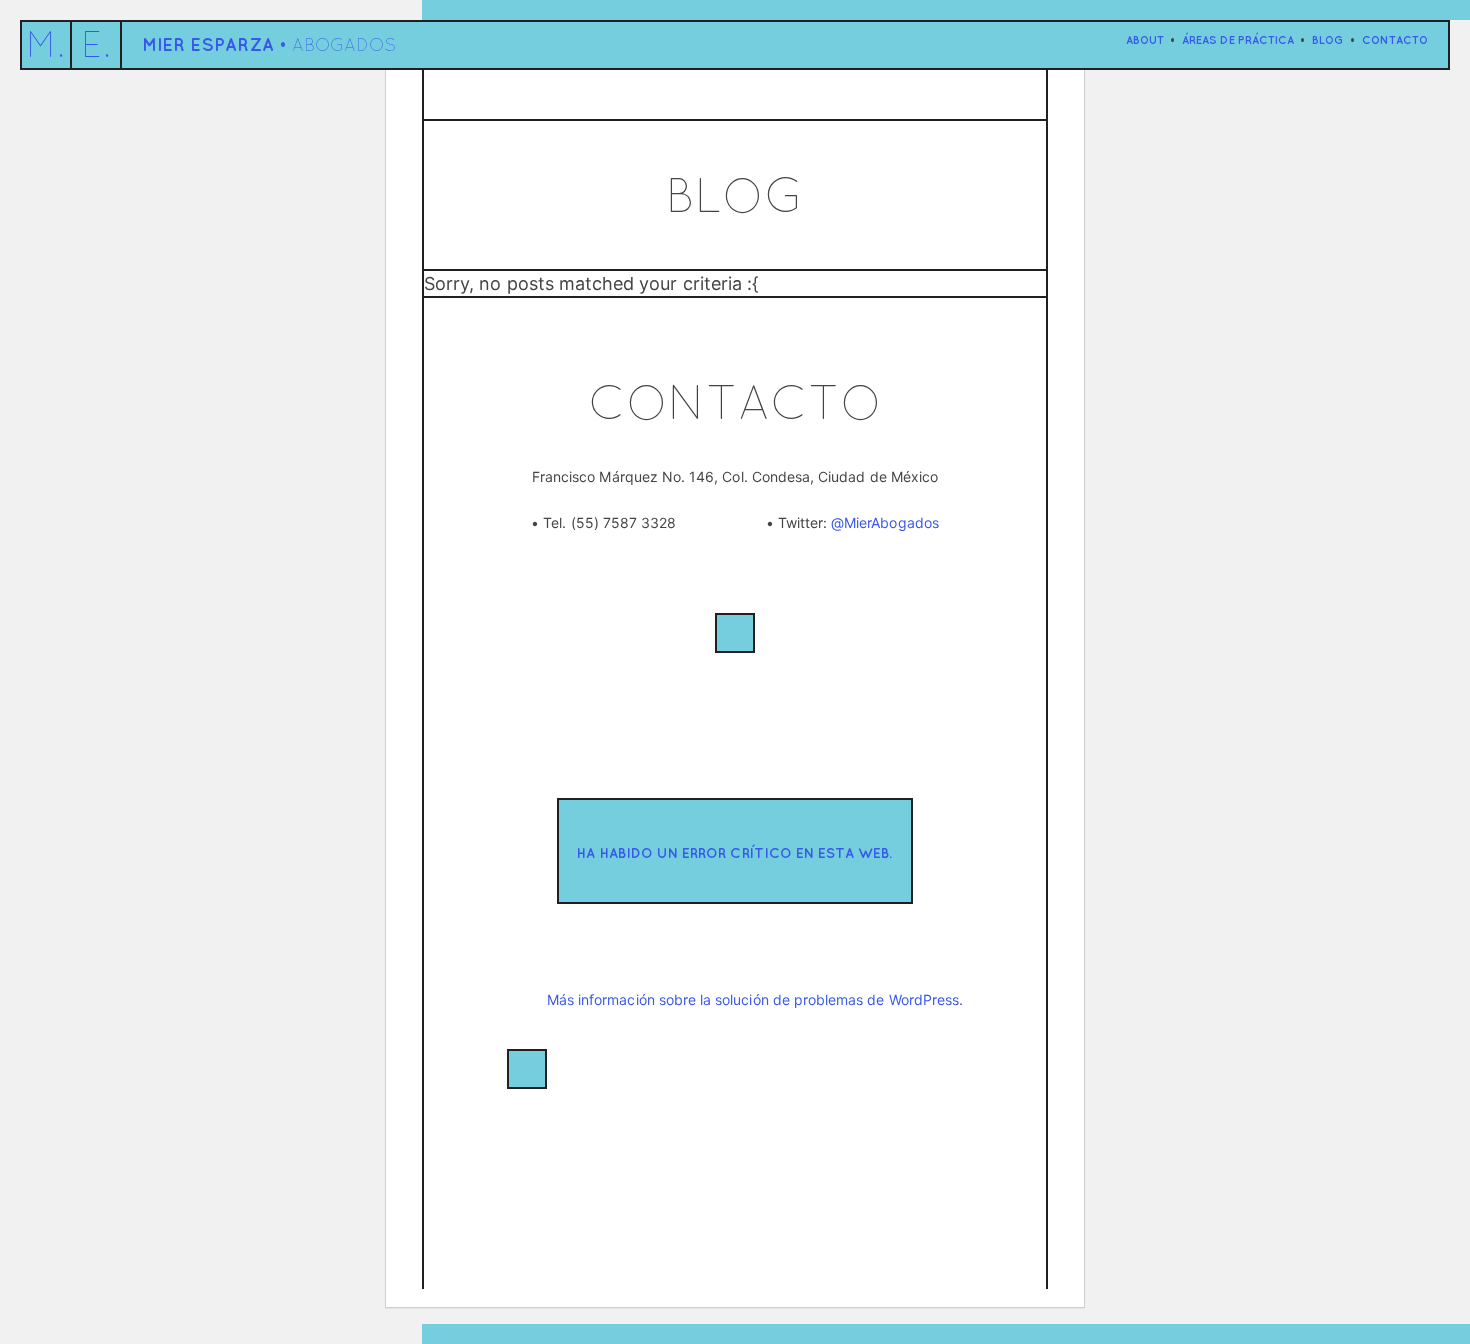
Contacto (1395, 39)
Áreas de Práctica (1238, 39)
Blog (1327, 39)
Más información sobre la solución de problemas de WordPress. (755, 999)
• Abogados (269, 44)
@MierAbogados (885, 522)
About (1145, 39)
